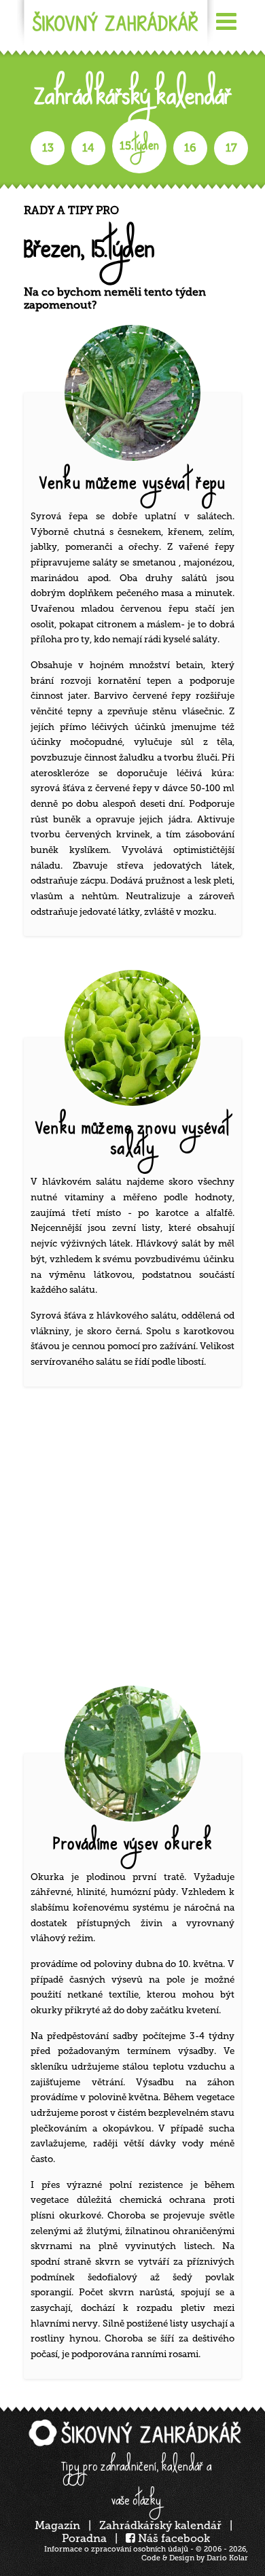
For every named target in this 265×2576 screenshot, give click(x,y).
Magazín (57, 2525)
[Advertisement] (132, 1539)
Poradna (84, 2538)
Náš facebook (173, 2538)
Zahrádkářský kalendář (160, 2525)
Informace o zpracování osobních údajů (116, 2549)
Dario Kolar (227, 2558)
